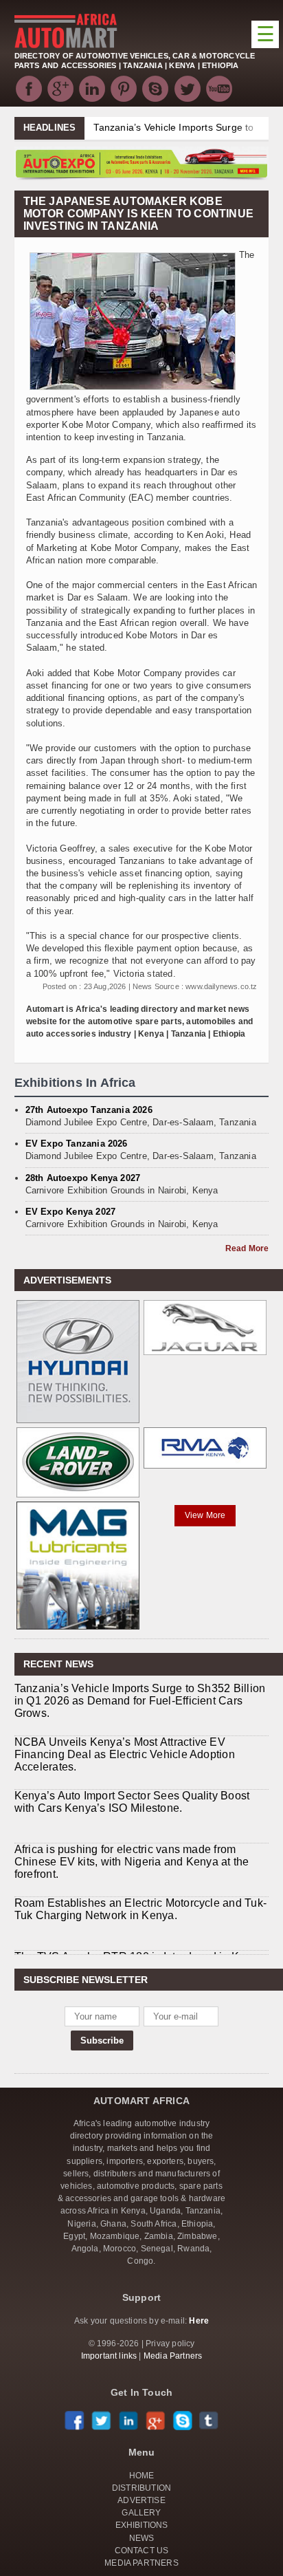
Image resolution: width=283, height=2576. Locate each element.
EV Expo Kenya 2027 (71, 1212)
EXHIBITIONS (142, 2525)
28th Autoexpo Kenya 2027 (83, 1178)
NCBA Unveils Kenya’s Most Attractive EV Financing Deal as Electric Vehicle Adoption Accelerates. (125, 1754)
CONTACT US (142, 2551)
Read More (247, 1248)
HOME (142, 2476)
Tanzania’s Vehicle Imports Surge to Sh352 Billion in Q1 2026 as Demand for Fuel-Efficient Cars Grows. (140, 1701)
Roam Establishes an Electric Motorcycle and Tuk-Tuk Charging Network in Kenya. (141, 1909)
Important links (109, 2356)
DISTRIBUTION (141, 2488)
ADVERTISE (141, 2500)
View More (205, 1515)
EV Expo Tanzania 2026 (77, 1144)
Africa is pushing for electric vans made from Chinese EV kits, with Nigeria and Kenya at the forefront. (132, 1862)
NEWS (142, 2538)
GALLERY (141, 2513)
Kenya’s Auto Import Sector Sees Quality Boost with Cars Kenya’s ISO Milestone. (132, 1802)
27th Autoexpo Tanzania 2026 (89, 1110)
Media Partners (173, 2356)
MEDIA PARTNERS (141, 2563)
